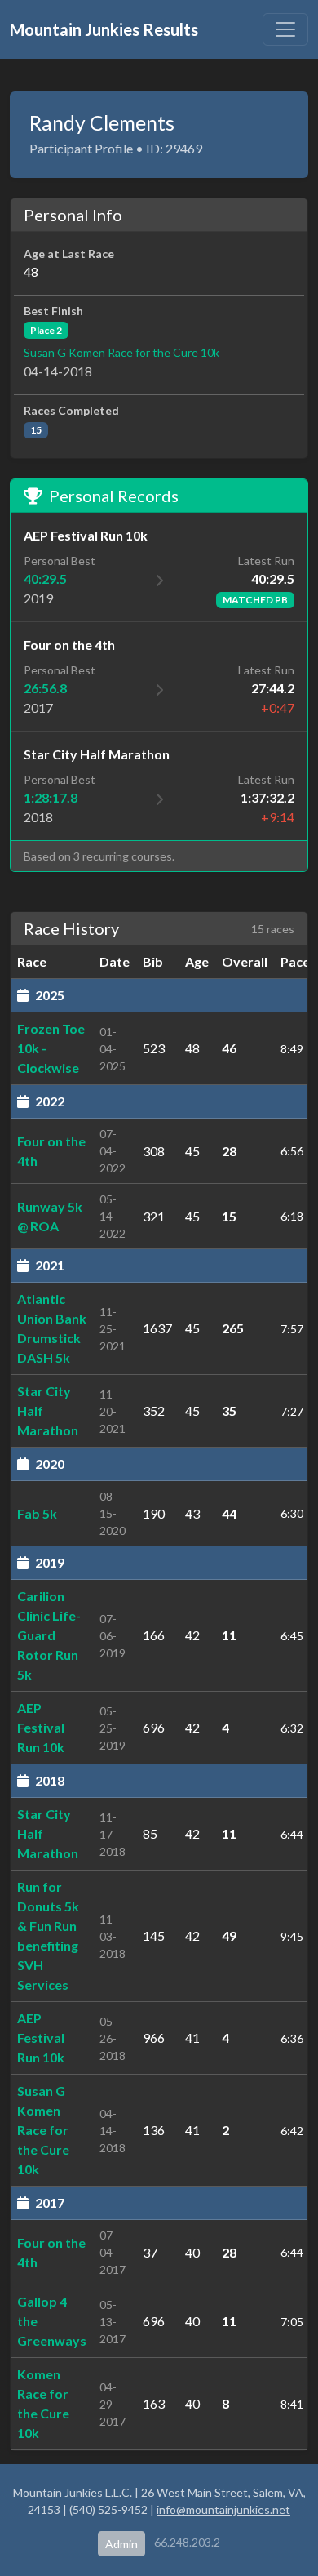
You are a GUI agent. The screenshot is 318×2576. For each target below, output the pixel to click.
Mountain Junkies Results (104, 29)
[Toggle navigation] (285, 29)
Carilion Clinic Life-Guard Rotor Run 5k (49, 1635)
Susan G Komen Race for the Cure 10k (121, 352)
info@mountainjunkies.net (223, 2509)
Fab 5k (37, 1513)
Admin (121, 2544)
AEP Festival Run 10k (41, 1727)
